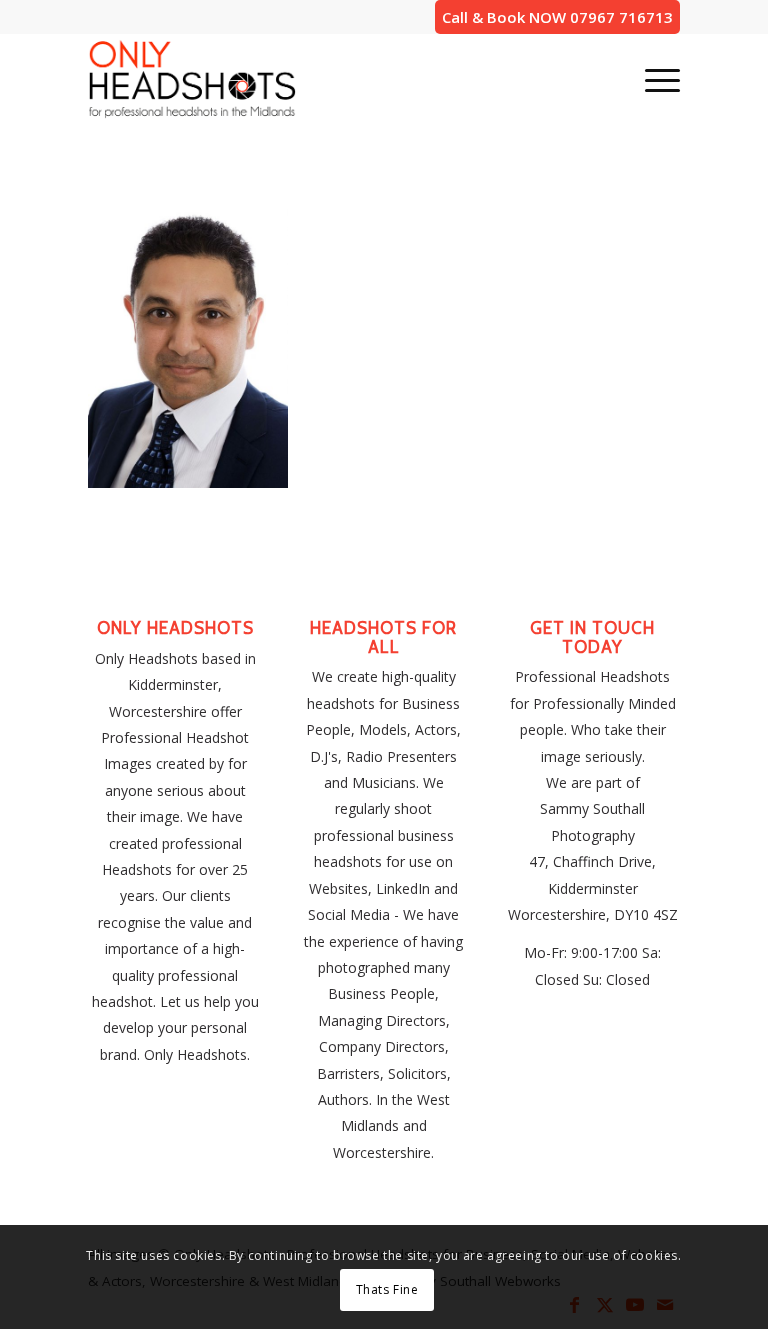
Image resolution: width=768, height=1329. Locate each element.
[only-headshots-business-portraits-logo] (192, 79)
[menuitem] (652, 79)
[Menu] (652, 79)
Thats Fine (387, 1289)
